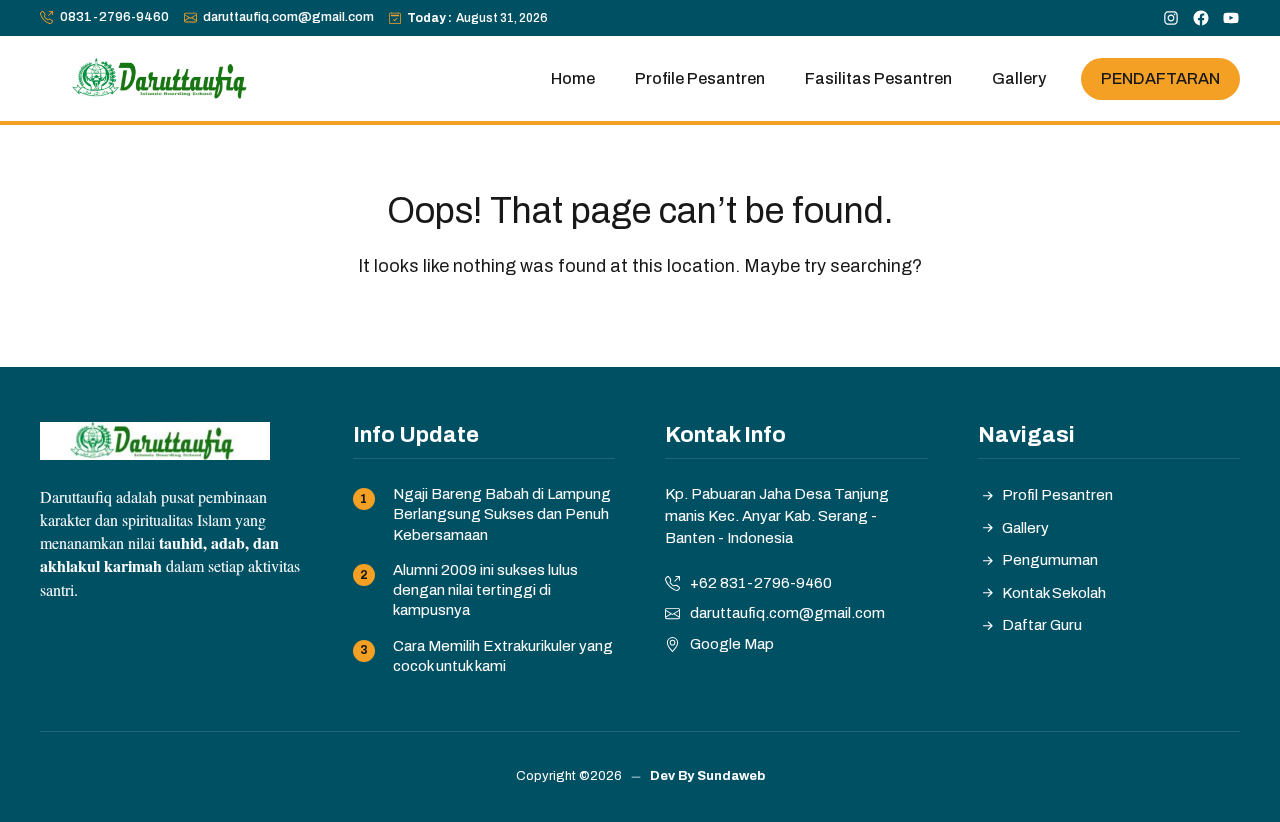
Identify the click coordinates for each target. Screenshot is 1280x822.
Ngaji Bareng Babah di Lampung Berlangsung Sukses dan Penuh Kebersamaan (502, 514)
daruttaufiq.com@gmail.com (288, 17)
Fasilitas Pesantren (878, 78)
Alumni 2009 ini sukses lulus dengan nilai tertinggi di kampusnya (485, 590)
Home (573, 78)
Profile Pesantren (700, 78)
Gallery (1019, 78)
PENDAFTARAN (1160, 77)
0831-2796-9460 (114, 17)
